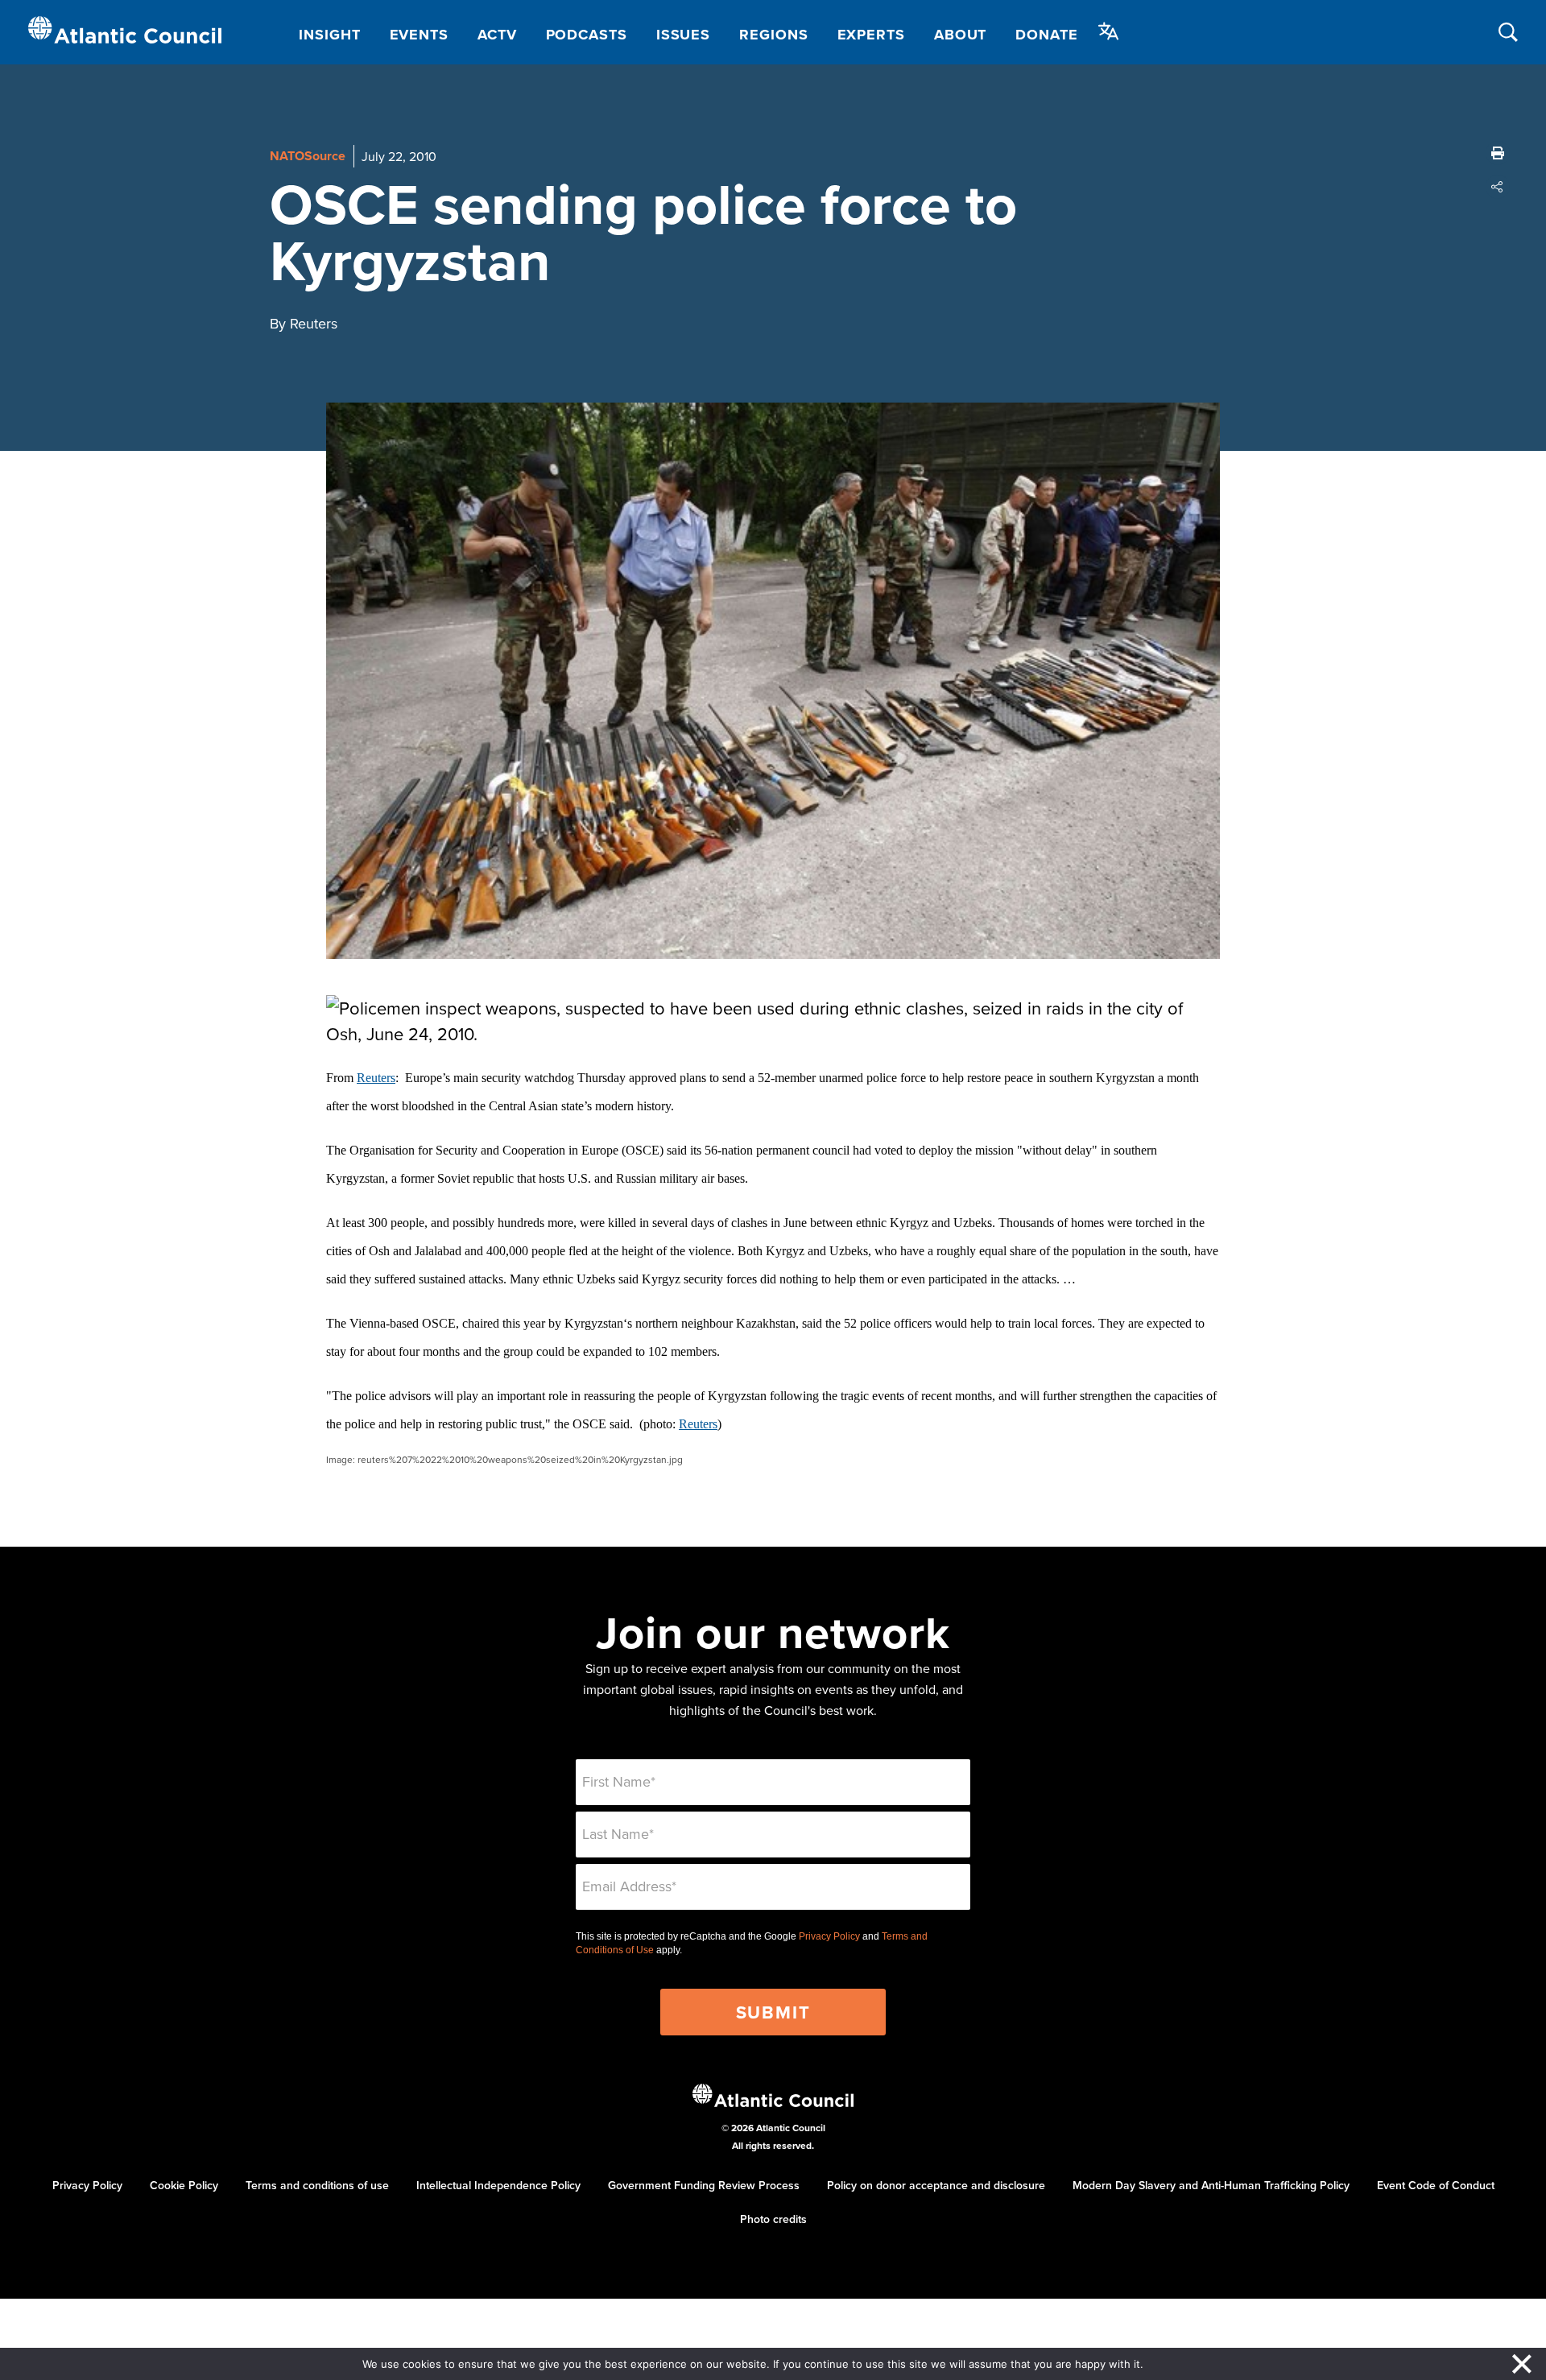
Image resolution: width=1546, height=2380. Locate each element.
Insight (329, 35)
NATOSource (308, 156)
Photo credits (773, 2219)
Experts (871, 35)
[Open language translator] (1109, 31)
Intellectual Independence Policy (498, 2185)
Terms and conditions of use (317, 2185)
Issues (683, 35)
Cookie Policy (184, 2185)
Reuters (376, 1078)
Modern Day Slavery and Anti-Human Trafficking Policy (1211, 2185)
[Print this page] (1498, 153)
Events (419, 35)
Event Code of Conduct (1436, 2185)
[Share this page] (1498, 187)
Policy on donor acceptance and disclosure (936, 2185)
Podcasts (587, 35)
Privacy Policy (829, 1936)
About (961, 35)
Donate (1046, 35)
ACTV (497, 35)
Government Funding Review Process (704, 2185)
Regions (773, 35)
